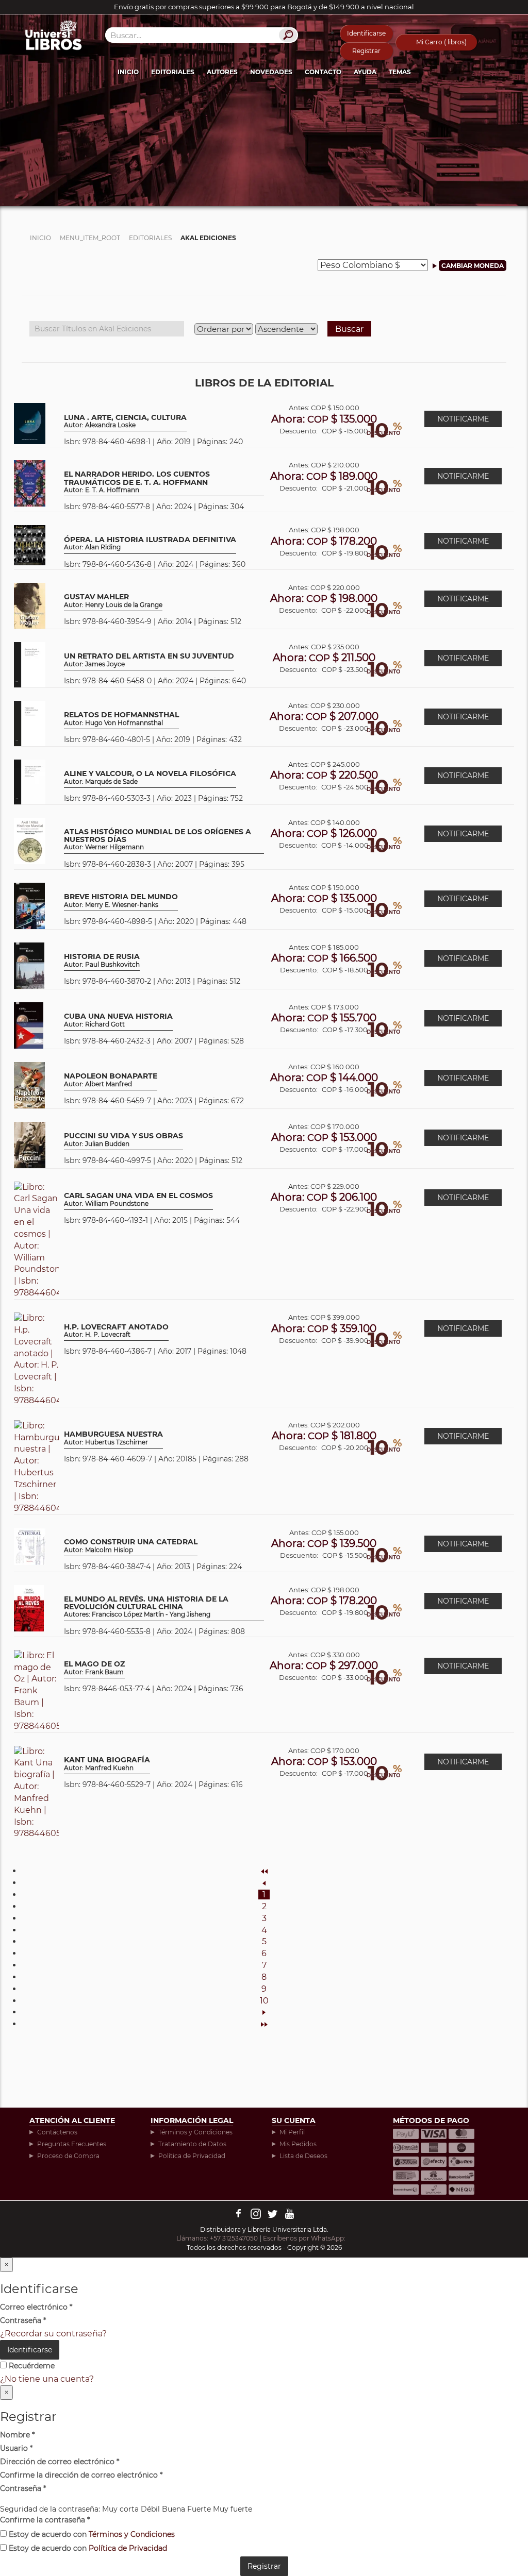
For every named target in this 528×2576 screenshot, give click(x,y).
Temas (400, 72)
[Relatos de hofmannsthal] (30, 723)
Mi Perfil (292, 2132)
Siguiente (264, 2012)
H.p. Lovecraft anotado (116, 1331)
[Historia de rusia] (29, 965)
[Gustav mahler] (30, 605)
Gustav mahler (113, 601)
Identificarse (366, 33)
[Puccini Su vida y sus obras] (30, 1144)
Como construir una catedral (131, 1546)
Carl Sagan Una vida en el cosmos (138, 1199)
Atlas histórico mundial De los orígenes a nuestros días (158, 840)
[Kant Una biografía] (36, 1792)
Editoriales (173, 72)
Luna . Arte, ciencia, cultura (125, 421)
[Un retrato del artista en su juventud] (30, 664)
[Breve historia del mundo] (29, 905)
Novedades (271, 72)
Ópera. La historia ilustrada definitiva (150, 543)
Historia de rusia (102, 960)
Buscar (349, 329)
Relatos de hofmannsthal (121, 719)
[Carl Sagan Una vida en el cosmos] (36, 1240)
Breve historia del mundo (121, 900)
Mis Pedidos (298, 2144)
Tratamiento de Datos (192, 2144)
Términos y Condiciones (195, 2132)
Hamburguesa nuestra (113, 1438)
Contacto (323, 72)
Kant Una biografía (107, 1764)
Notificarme (463, 419)
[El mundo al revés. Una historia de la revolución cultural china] (29, 1607)
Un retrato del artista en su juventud (149, 660)
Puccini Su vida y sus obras (123, 1140)
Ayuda (365, 72)
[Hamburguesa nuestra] (36, 1466)
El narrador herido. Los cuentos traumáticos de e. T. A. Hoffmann (137, 482)
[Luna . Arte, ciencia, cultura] (30, 423)
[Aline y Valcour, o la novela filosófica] (30, 781)
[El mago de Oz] (36, 1690)
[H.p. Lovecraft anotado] (36, 1359)
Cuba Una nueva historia (118, 1020)
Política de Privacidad (192, 2156)
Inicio (128, 72)
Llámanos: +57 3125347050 (217, 2238)
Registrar (366, 51)
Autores (222, 72)
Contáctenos (57, 2132)
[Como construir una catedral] (30, 1546)
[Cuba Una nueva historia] (29, 1025)
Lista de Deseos (303, 2156)
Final (264, 2024)
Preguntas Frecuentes (72, 2144)
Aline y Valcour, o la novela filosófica (150, 777)
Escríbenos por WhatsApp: (305, 2238)
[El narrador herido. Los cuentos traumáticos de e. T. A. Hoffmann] (30, 483)
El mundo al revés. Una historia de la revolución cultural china (146, 1607)
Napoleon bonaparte (111, 1080)
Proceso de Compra (68, 2156)
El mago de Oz (94, 1668)
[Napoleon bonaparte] (29, 1084)
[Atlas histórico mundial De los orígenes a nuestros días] (30, 840)
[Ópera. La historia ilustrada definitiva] (30, 545)
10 (264, 2001)
